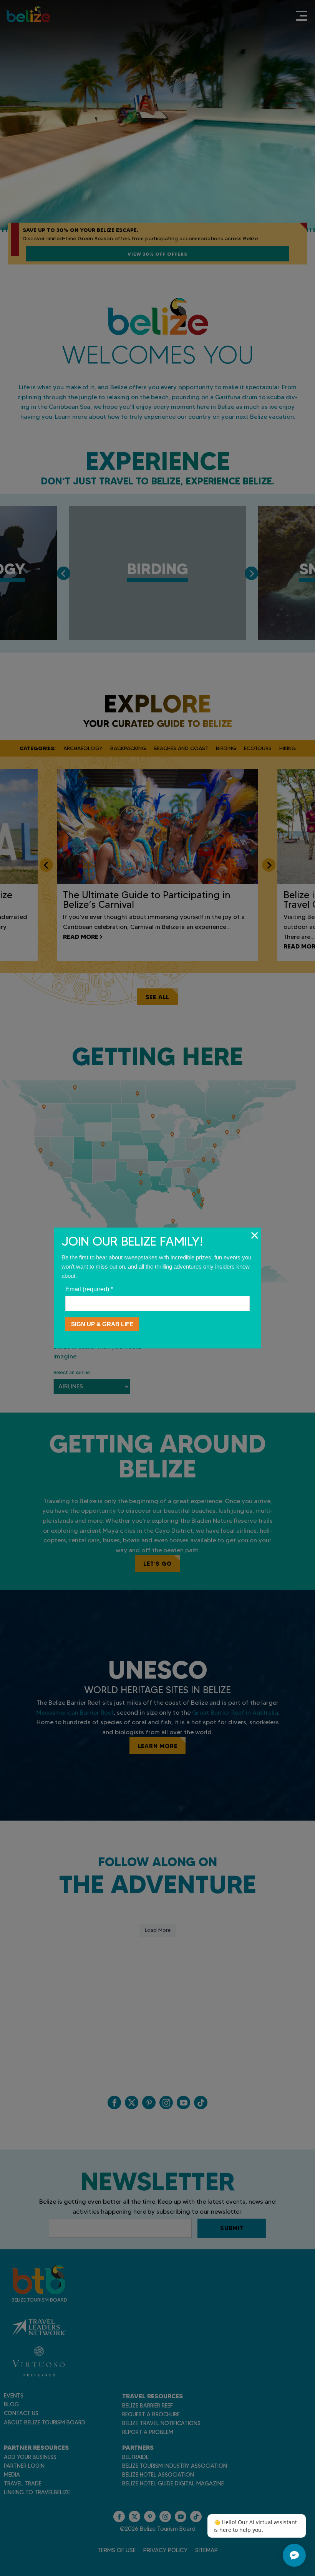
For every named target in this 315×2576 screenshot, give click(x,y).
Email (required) (89, 1289)
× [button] (254, 1235)
